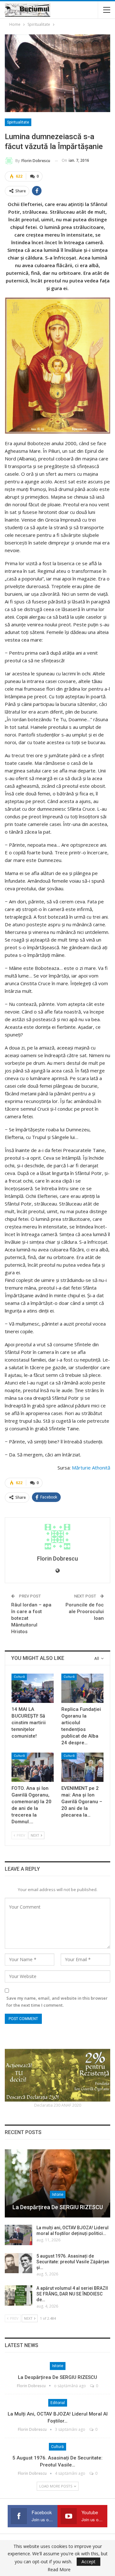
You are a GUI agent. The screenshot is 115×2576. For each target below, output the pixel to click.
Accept (88, 2562)
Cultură (19, 1677)
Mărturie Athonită (91, 1468)
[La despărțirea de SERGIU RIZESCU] (57, 2184)
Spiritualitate (18, 122)
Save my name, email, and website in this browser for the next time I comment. (57, 2002)
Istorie (58, 2195)
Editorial (58, 2403)
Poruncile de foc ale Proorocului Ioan (85, 1612)
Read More (59, 2570)
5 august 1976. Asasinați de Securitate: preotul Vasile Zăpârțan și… (73, 2262)
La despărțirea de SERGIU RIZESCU (58, 2207)
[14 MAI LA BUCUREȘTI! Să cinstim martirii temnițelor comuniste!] (33, 1688)
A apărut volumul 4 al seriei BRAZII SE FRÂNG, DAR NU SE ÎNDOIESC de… (72, 2294)
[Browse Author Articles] (57, 1537)
